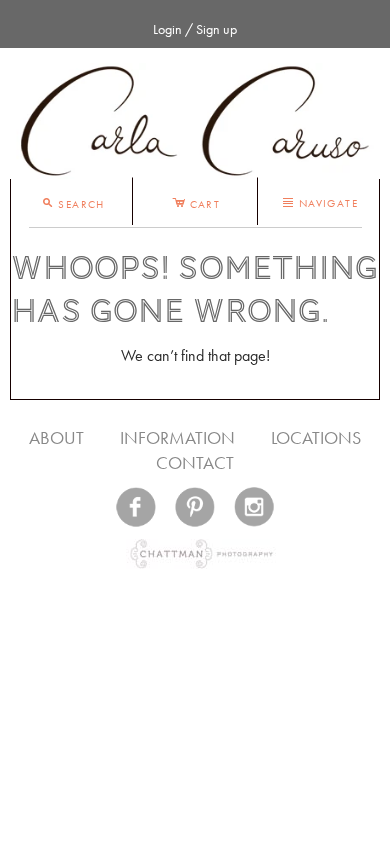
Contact (195, 462)
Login (167, 29)
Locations (316, 437)
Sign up (216, 29)
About (56, 437)
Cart (196, 201)
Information (177, 437)
